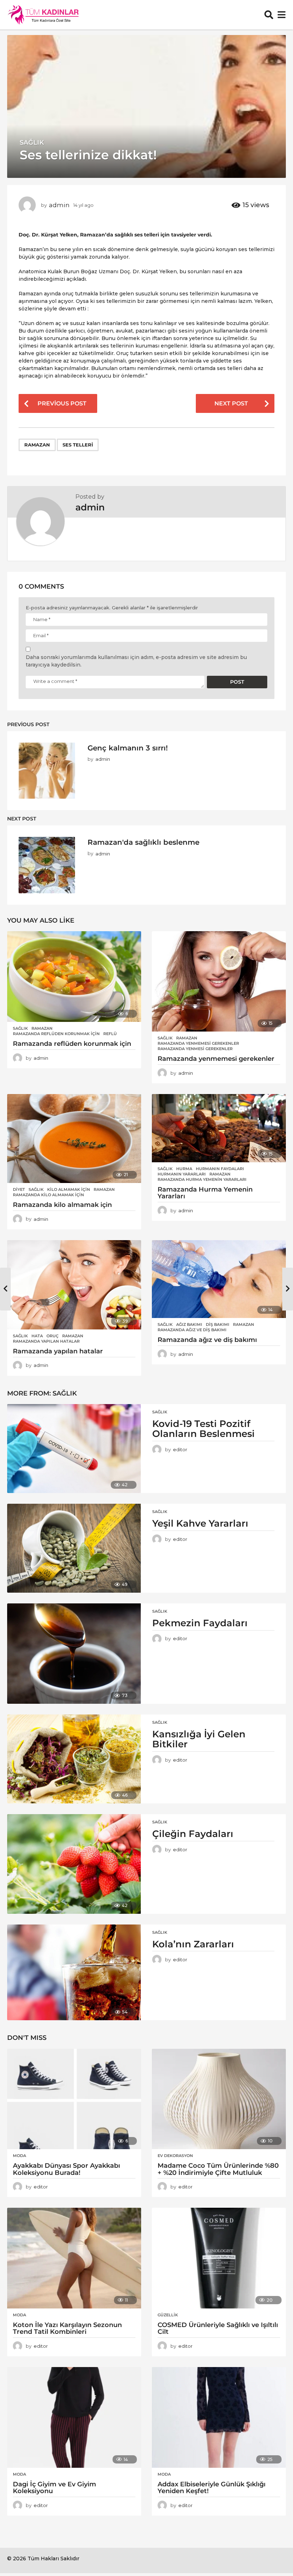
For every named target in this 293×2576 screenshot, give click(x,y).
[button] (269, 15)
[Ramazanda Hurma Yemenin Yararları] (219, 1128)
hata (37, 1336)
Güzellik (168, 2315)
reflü (110, 1034)
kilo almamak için (69, 1189)
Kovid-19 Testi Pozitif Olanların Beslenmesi (203, 1429)
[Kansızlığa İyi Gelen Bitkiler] (74, 1759)
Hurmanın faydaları (220, 1169)
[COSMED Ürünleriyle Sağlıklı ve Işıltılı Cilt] (219, 2258)
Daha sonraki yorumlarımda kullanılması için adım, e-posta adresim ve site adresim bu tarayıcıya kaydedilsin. (136, 661)
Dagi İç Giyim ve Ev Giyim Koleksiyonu (54, 2488)
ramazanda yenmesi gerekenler (195, 1049)
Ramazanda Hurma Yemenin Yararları (202, 1179)
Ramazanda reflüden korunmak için (56, 1034)
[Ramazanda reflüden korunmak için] (74, 977)
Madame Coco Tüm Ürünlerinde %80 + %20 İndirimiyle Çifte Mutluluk (218, 2169)
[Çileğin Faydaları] (74, 1864)
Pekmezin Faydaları (200, 1623)
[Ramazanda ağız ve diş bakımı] (219, 1279)
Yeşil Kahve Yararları (200, 1523)
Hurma (184, 1169)
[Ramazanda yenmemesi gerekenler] (219, 981)
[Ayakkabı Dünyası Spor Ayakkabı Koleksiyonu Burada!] (74, 2099)
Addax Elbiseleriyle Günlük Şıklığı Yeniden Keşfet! (212, 2488)
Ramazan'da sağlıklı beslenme (143, 842)
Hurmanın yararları (182, 1174)
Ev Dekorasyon (175, 2156)
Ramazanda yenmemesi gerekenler (198, 1043)
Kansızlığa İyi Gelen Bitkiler (199, 1739)
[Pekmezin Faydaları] (74, 1654)
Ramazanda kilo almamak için (48, 1195)
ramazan (37, 445)
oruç (53, 1336)
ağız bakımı (189, 1324)
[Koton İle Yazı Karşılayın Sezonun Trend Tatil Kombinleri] (74, 2258)
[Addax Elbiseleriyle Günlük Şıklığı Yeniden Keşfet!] (219, 2417)
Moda (19, 2156)
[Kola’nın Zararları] (74, 1972)
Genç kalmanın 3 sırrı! (128, 748)
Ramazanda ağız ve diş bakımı (192, 1330)
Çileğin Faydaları (193, 1834)
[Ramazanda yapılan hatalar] (74, 1285)
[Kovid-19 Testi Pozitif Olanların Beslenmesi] (74, 1449)
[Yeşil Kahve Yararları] (74, 1548)
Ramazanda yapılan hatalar (46, 1341)
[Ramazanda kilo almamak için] (74, 1139)
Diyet (19, 1189)
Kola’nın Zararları (193, 1944)
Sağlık (32, 143)
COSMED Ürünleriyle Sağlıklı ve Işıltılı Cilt (218, 2328)
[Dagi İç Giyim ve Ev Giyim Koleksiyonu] (74, 2417)
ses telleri (78, 445)
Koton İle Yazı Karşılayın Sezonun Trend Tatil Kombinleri (67, 2328)
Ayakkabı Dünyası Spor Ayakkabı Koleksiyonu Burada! (66, 2169)
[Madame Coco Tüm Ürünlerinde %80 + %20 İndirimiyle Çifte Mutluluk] (219, 2099)
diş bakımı (218, 1324)
